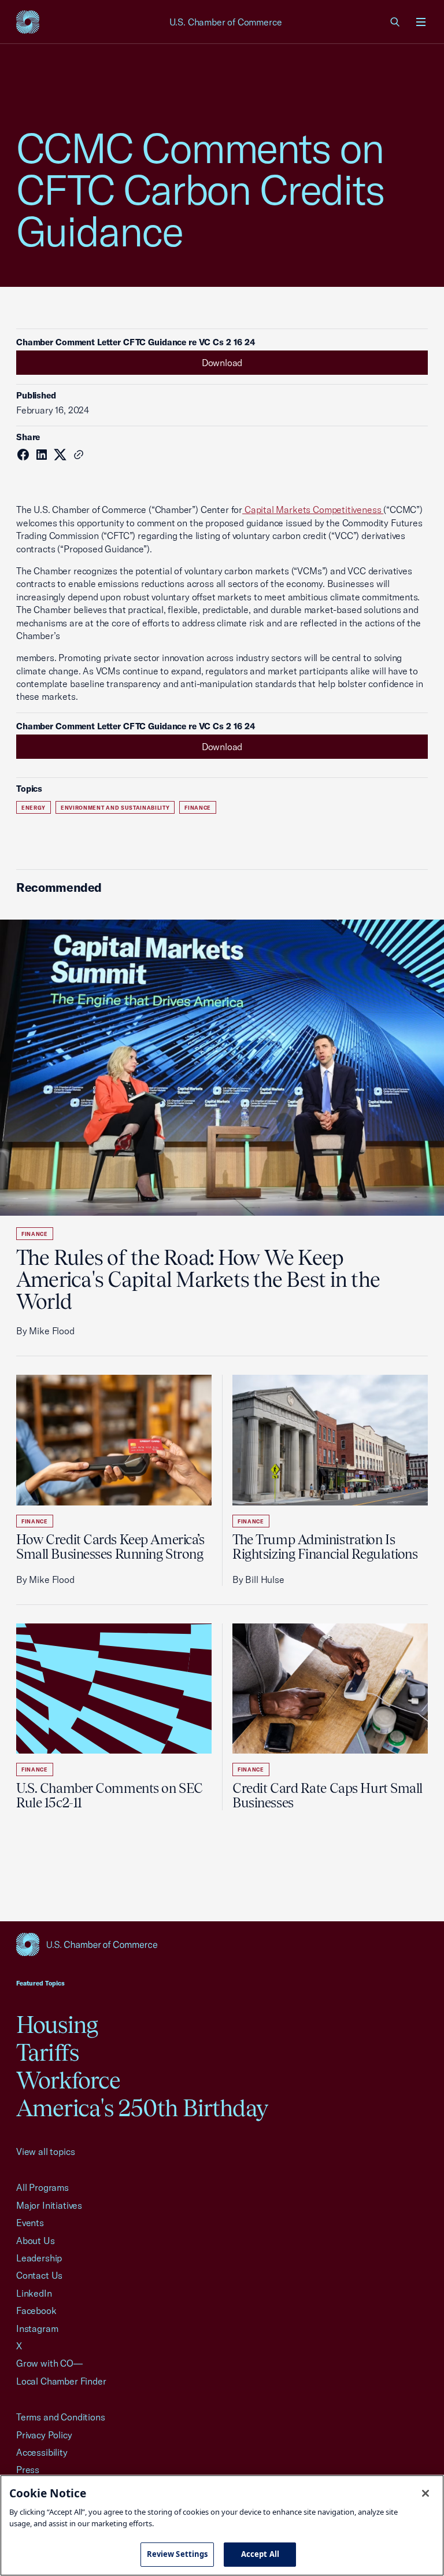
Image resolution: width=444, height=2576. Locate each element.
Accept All (260, 2554)
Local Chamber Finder (61, 2381)
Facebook (36, 2311)
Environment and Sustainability (115, 808)
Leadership (39, 2258)
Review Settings (177, 2554)
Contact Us (39, 2275)
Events (30, 2223)
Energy (34, 808)
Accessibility (42, 2452)
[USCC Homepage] (222, 1944)
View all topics (45, 2151)
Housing (57, 2025)
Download (222, 363)
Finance (198, 808)
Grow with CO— (49, 2363)
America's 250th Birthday (142, 2108)
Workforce (68, 2080)
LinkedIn (34, 2293)
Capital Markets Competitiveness (313, 510)
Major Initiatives (49, 2205)
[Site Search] (395, 22)
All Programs (42, 2187)
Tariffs (47, 2052)
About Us (36, 2241)
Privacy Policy (44, 2435)
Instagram (37, 2328)
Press (28, 2470)
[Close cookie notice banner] (425, 2493)
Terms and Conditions (60, 2417)
